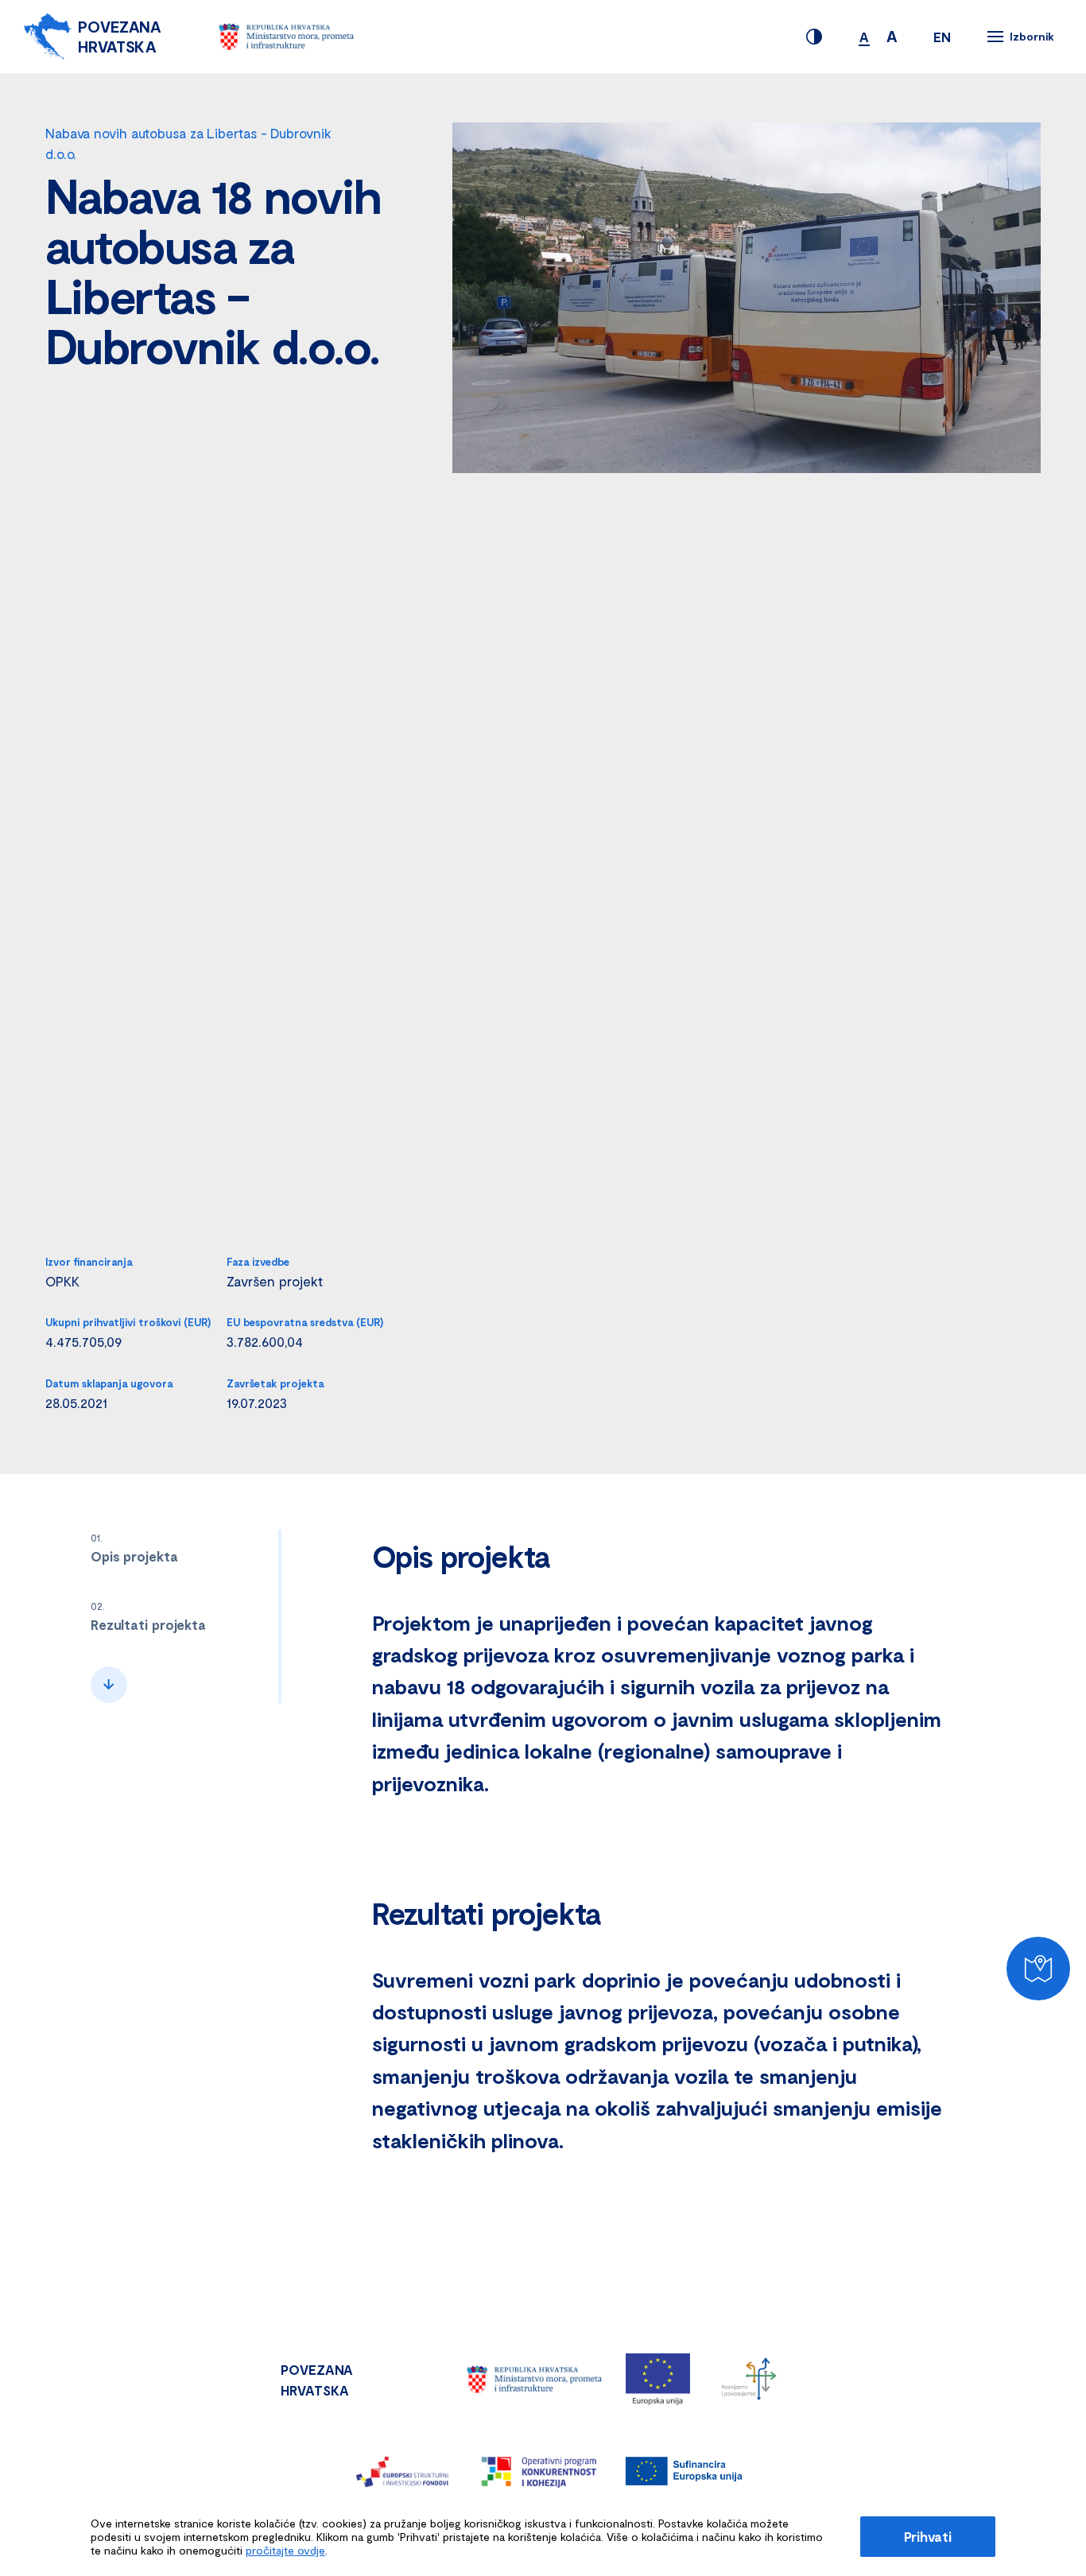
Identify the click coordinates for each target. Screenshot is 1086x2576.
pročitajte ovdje (285, 2550)
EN (942, 37)
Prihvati (928, 2536)
